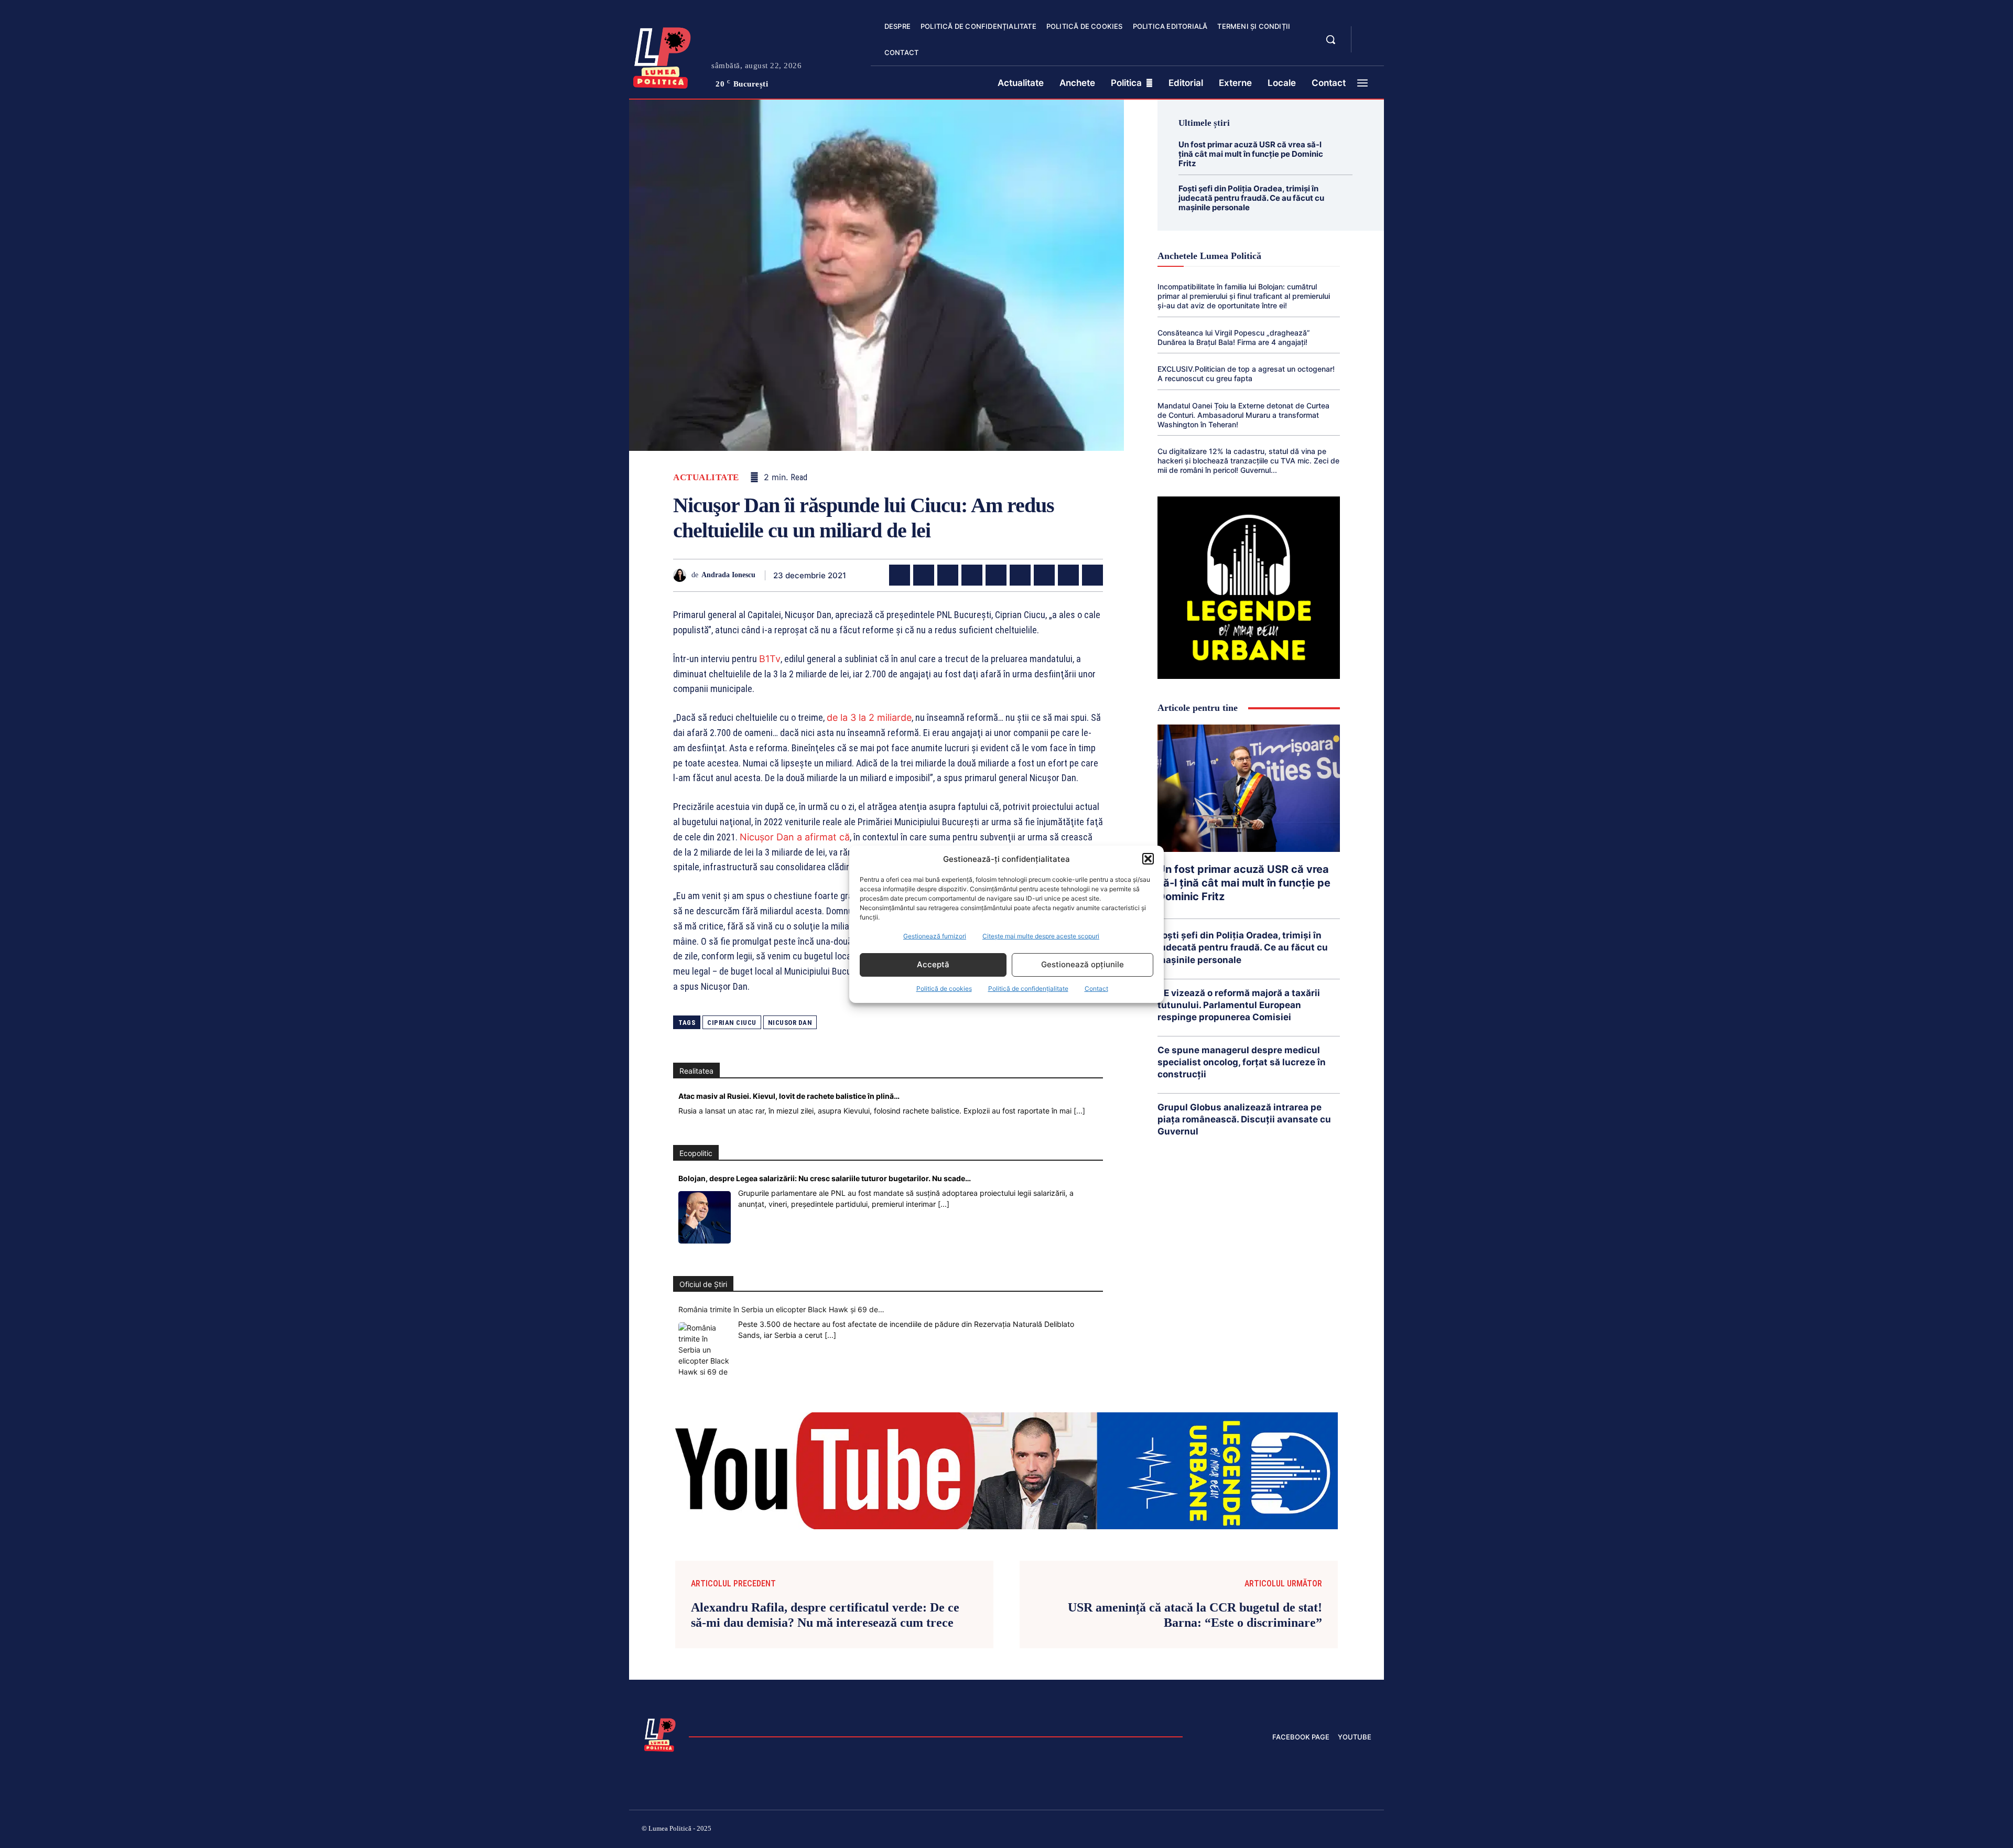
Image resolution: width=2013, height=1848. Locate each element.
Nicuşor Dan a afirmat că (795, 837)
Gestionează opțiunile (1083, 964)
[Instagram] (1242, 1830)
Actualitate (706, 477)
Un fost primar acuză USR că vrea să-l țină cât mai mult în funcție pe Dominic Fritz (1251, 154)
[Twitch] (1292, 1830)
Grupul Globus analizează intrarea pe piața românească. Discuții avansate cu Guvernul (1244, 1119)
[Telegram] (1068, 575)
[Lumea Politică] (662, 56)
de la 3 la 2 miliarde (869, 717)
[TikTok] (1268, 1830)
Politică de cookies (944, 988)
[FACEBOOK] (1368, 34)
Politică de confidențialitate (1028, 988)
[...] (1079, 1111)
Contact (1096, 988)
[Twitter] (924, 575)
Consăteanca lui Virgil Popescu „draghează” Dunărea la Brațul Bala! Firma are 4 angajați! (1234, 337)
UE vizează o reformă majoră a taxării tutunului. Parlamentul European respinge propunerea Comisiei (1239, 1005)
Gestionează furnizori (935, 936)
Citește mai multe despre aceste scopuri (1041, 936)
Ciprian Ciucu (732, 1023)
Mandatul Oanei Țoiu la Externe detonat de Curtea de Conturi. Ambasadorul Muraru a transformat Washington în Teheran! (1243, 415)
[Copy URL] (1092, 575)
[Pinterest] (948, 575)
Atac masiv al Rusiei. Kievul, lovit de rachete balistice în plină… (789, 1096)
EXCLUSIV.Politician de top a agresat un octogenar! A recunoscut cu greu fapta (1246, 374)
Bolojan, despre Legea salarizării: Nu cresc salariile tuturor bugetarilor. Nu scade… (825, 1178)
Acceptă (933, 964)
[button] (1148, 859)
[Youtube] (1367, 1830)
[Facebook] (900, 575)
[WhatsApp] (972, 575)
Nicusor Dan (790, 1023)
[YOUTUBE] (1368, 46)
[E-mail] (1044, 575)
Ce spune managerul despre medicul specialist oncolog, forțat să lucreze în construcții (1242, 1062)
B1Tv (770, 659)
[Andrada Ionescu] (682, 575)
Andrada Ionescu (728, 575)
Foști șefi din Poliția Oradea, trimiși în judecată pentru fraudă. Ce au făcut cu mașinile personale (1251, 198)
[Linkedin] (996, 575)
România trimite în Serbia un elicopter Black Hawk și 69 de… (781, 1309)
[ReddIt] (1020, 575)
